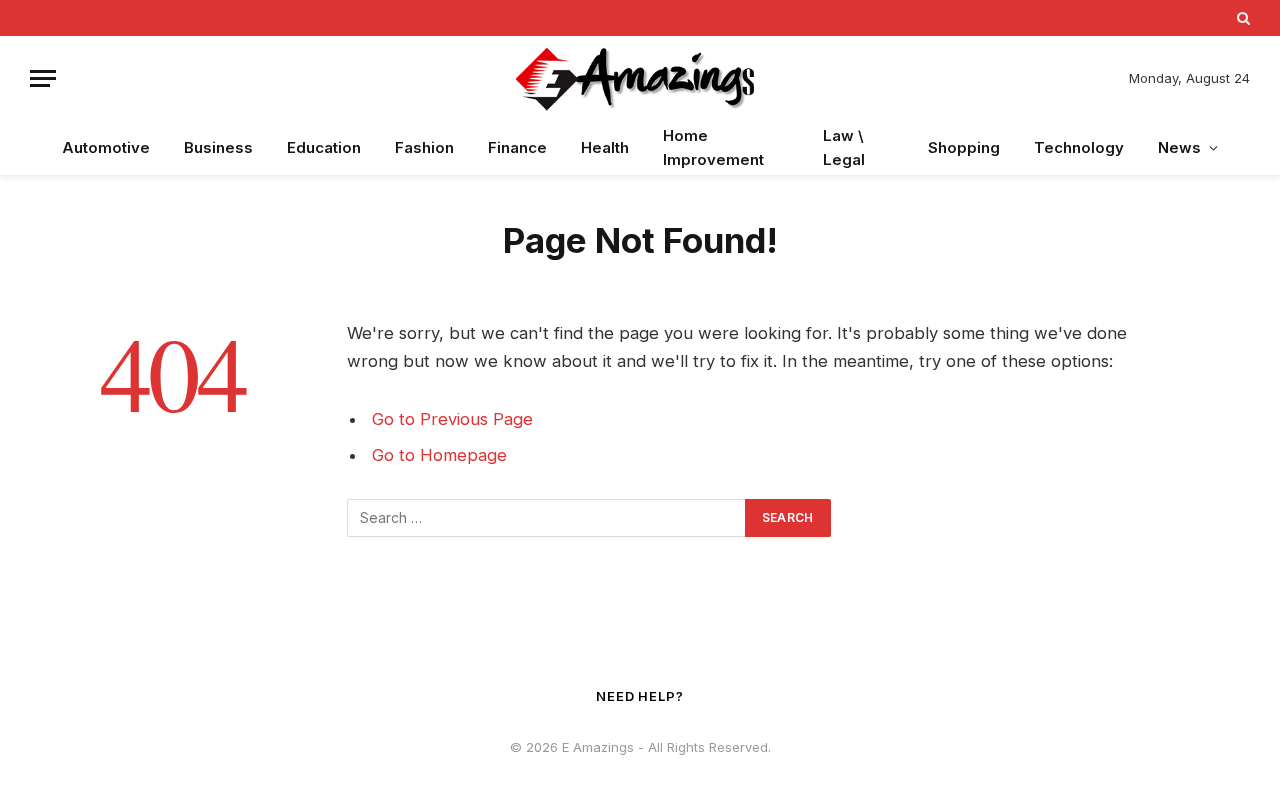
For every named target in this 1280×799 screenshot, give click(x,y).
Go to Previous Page (452, 419)
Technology (1079, 147)
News (1179, 147)
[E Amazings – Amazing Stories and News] (640, 78)
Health (605, 147)
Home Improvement (713, 147)
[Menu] (43, 78)
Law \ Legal (844, 147)
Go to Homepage (439, 455)
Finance (517, 147)
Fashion (424, 147)
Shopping (964, 147)
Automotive (106, 147)
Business (218, 147)
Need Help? (640, 696)
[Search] (1241, 18)
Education (324, 147)
